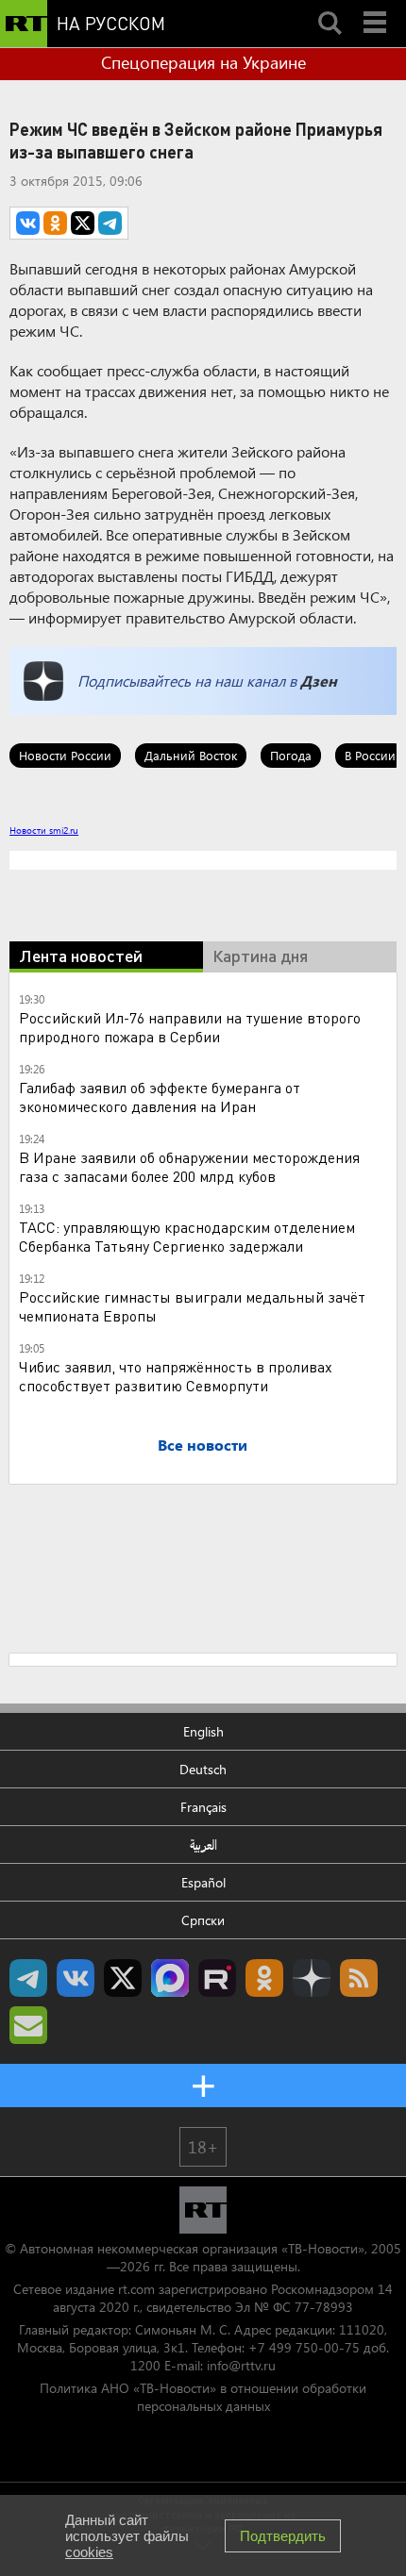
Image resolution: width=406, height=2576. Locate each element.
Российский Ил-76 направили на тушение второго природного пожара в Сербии (190, 1027)
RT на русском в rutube (217, 1978)
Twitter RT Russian (123, 1978)
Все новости (203, 1445)
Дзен (319, 681)
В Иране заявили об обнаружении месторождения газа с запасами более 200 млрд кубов (189, 1166)
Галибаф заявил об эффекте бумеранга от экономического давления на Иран (160, 1097)
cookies (89, 2552)
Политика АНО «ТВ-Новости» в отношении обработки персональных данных (203, 2397)
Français (203, 1807)
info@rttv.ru (241, 2365)
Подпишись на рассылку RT (28, 2025)
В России (370, 755)
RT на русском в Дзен (312, 1978)
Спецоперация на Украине (203, 62)
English (203, 1731)
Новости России (65, 755)
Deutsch (203, 1769)
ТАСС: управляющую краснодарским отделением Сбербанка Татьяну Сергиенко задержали (187, 1236)
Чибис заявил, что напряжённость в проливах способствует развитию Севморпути (176, 1376)
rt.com (136, 2289)
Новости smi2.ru (44, 830)
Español (203, 1882)
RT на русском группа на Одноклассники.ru (264, 1978)
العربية (203, 1845)
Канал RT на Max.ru (170, 1978)
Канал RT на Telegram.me (28, 1978)
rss (359, 1978)
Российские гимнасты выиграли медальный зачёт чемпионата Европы (192, 1306)
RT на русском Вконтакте (76, 1978)
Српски (203, 1920)
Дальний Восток (191, 755)
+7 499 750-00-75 (304, 2347)
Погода (291, 755)
